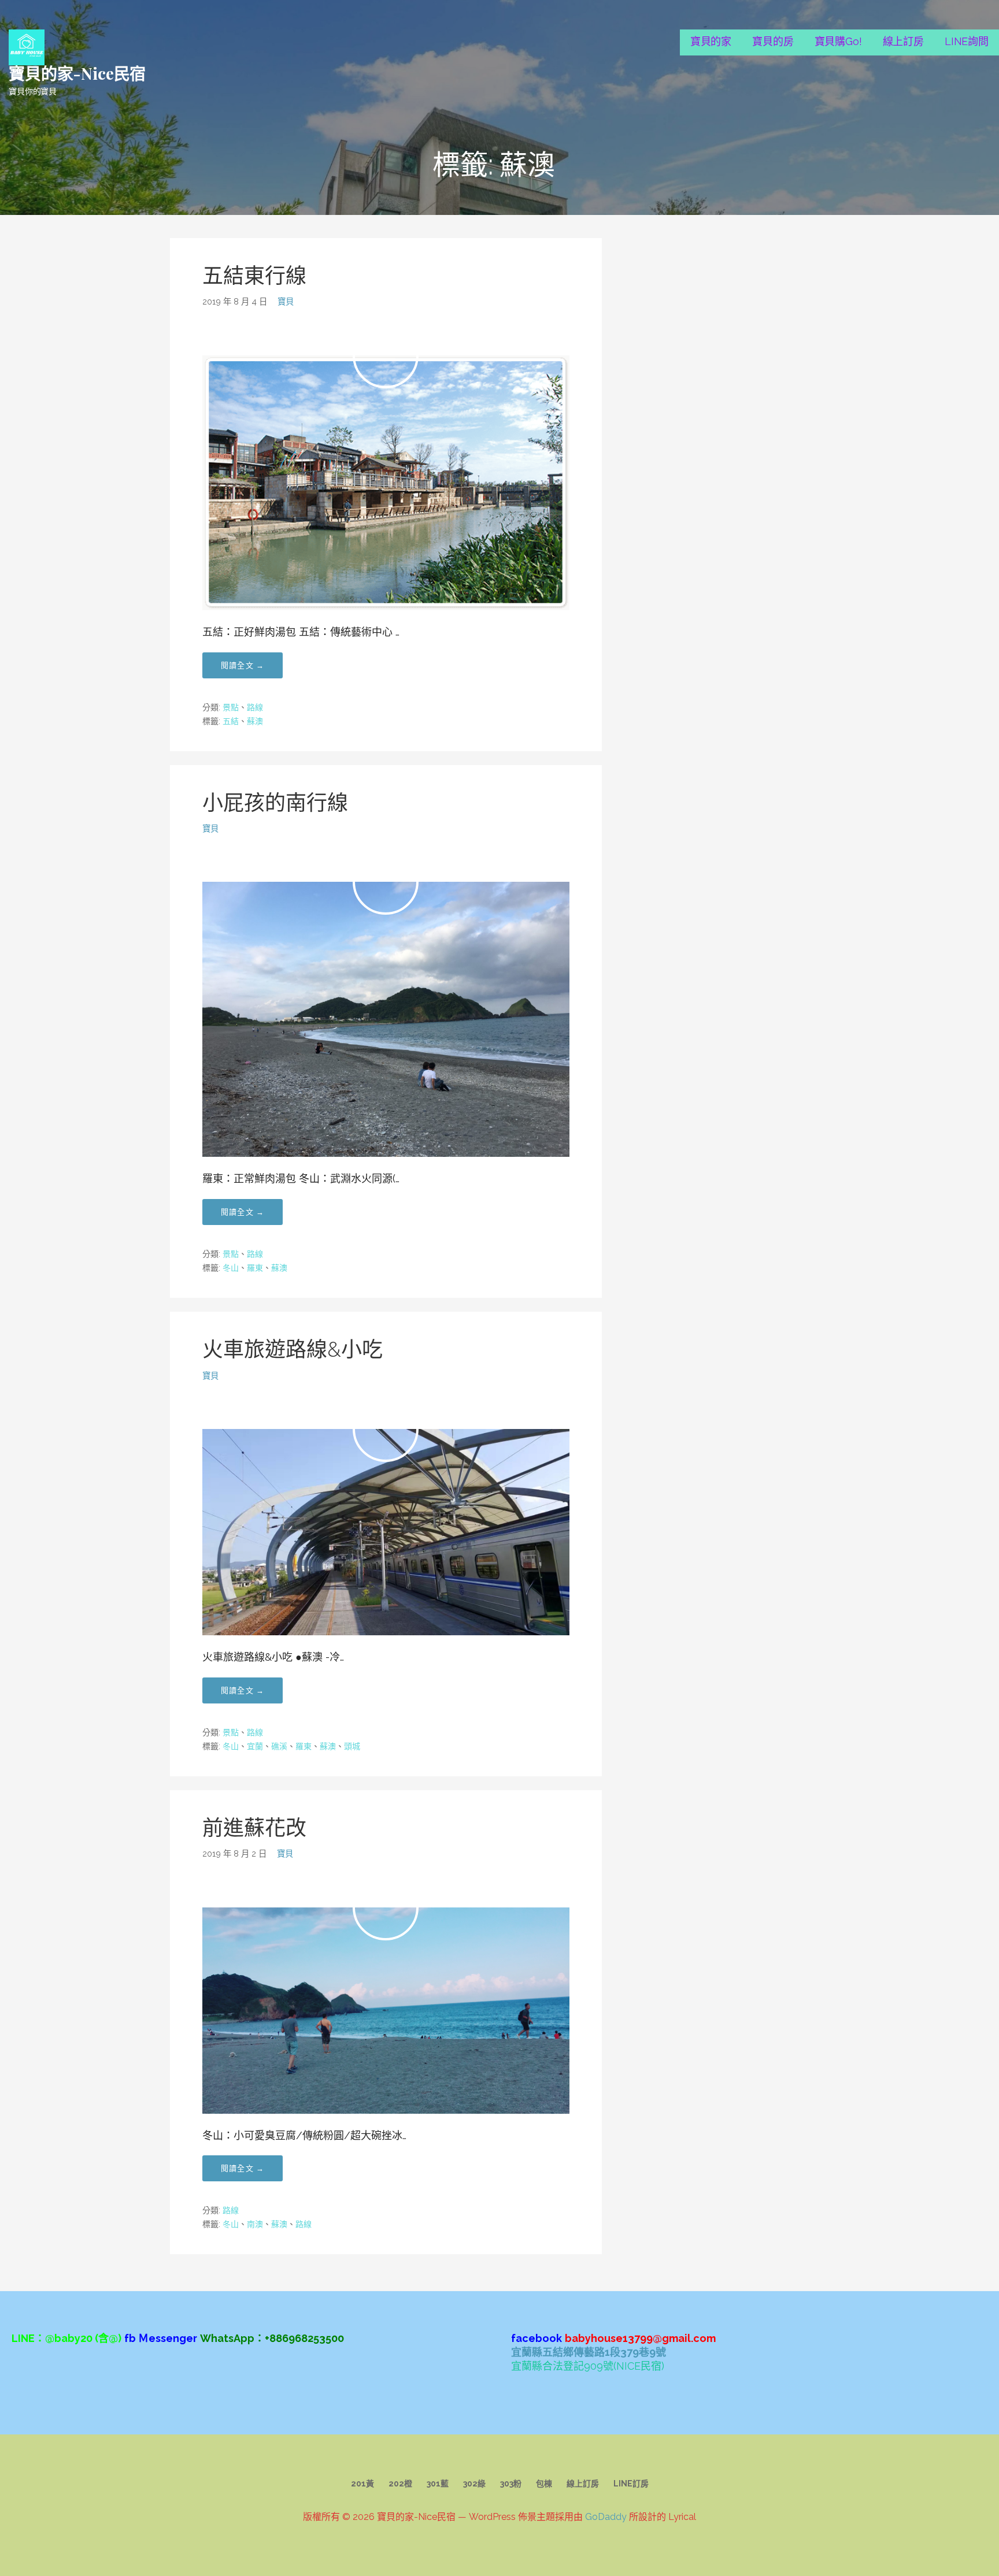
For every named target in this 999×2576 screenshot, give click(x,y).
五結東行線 (254, 276)
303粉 (511, 2484)
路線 (255, 707)
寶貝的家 (711, 41)
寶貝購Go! (838, 41)
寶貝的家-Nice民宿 (77, 73)
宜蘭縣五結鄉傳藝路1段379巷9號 (589, 2352)
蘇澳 (255, 721)
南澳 (255, 2224)
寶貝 (286, 301)
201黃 (362, 2484)
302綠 (474, 2484)
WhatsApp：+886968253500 (272, 2338)
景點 (231, 707)
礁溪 (279, 1746)
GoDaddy (606, 2517)
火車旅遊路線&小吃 (293, 1349)
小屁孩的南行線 (275, 803)
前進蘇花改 (254, 1828)
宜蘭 (255, 1746)
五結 (231, 721)
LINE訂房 (631, 2484)
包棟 (544, 2484)
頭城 (352, 1746)
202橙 (400, 2484)
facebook (536, 2338)
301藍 (438, 2484)
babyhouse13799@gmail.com (640, 2338)
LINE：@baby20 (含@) (66, 2338)
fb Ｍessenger (161, 2338)
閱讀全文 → (243, 665)
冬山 (231, 1268)
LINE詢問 (967, 41)
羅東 (255, 1268)
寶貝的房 (773, 41)
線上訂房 (903, 41)
